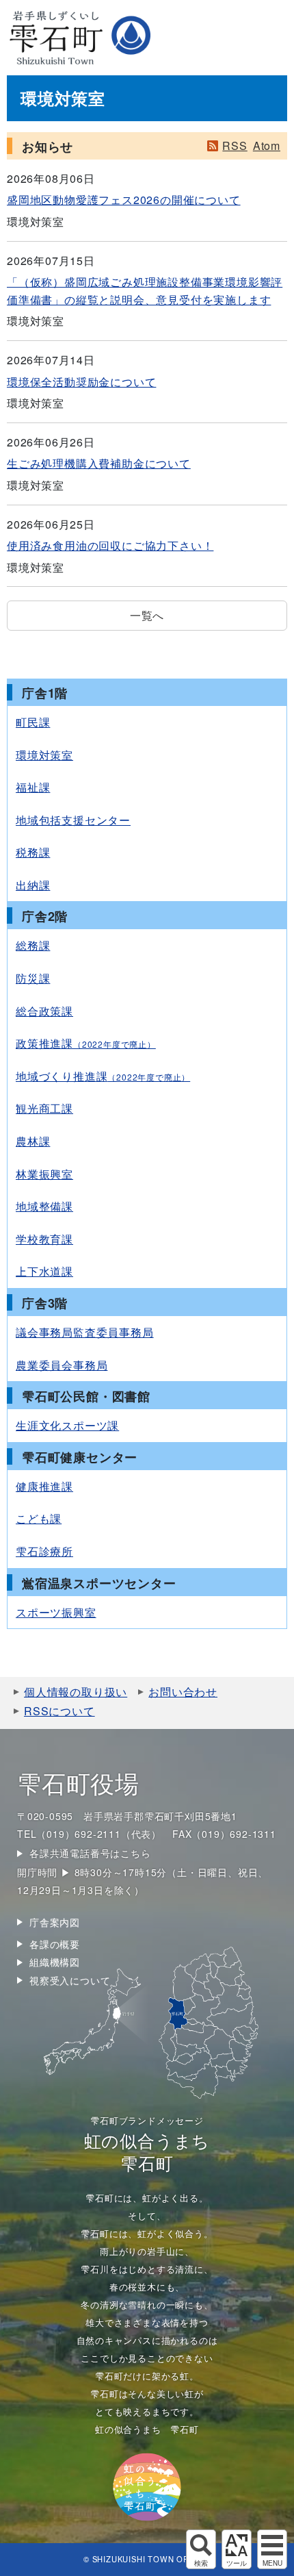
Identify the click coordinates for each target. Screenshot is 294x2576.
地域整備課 (44, 1206)
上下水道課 (44, 1271)
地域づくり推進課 (103, 1076)
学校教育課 (44, 1239)
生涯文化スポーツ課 (67, 1425)
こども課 (39, 1518)
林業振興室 (44, 1174)
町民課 (33, 722)
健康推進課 (44, 1486)
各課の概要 (55, 1944)
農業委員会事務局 (62, 1365)
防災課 (33, 978)
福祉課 (33, 787)
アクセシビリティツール (237, 2549)
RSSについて (59, 1711)
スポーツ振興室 (56, 1612)
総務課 (33, 945)
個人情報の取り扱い (76, 1692)
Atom (267, 146)
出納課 (33, 885)
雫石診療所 (44, 1551)
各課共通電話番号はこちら (90, 1853)
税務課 (33, 852)
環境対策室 (44, 755)
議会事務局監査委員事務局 (85, 1332)
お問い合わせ (183, 1692)
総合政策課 (44, 1011)
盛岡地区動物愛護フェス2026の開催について (124, 200)
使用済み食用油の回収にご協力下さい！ (110, 545)
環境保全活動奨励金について (81, 382)
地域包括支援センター (73, 820)
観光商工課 (44, 1108)
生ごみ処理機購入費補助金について (99, 463)
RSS (235, 146)
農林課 (33, 1141)
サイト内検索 (201, 2549)
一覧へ (147, 615)
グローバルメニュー (272, 2549)
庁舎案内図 (55, 1922)
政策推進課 (86, 1043)
